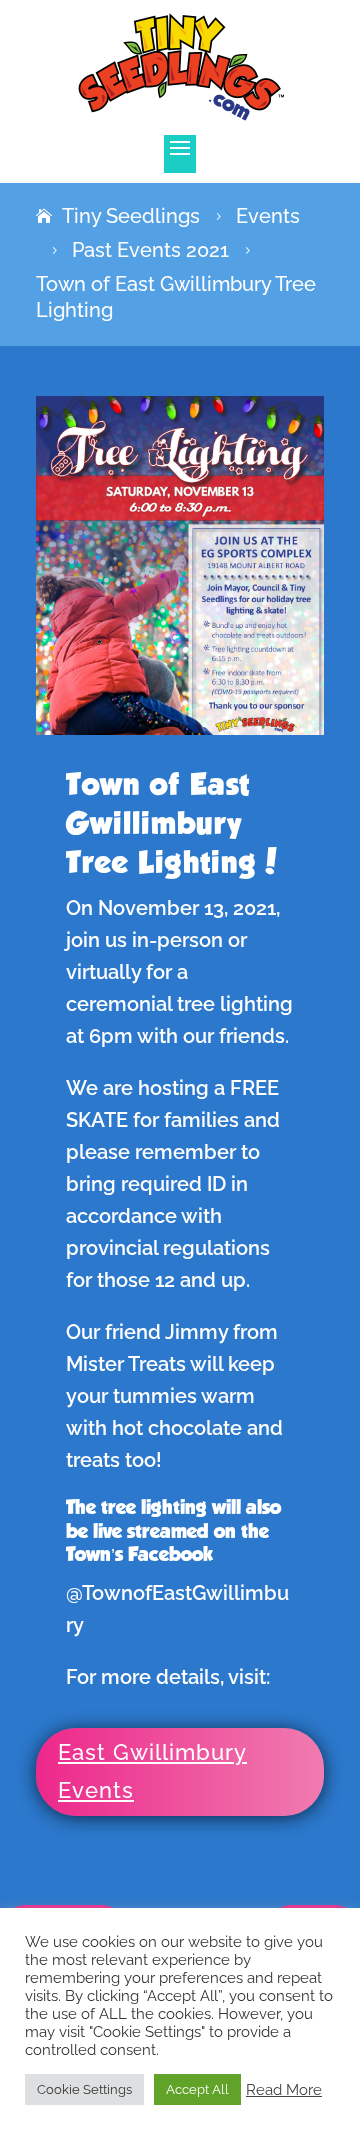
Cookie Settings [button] (84, 2089)
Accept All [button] (197, 2089)
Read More (284, 2089)
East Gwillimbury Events (152, 1770)
